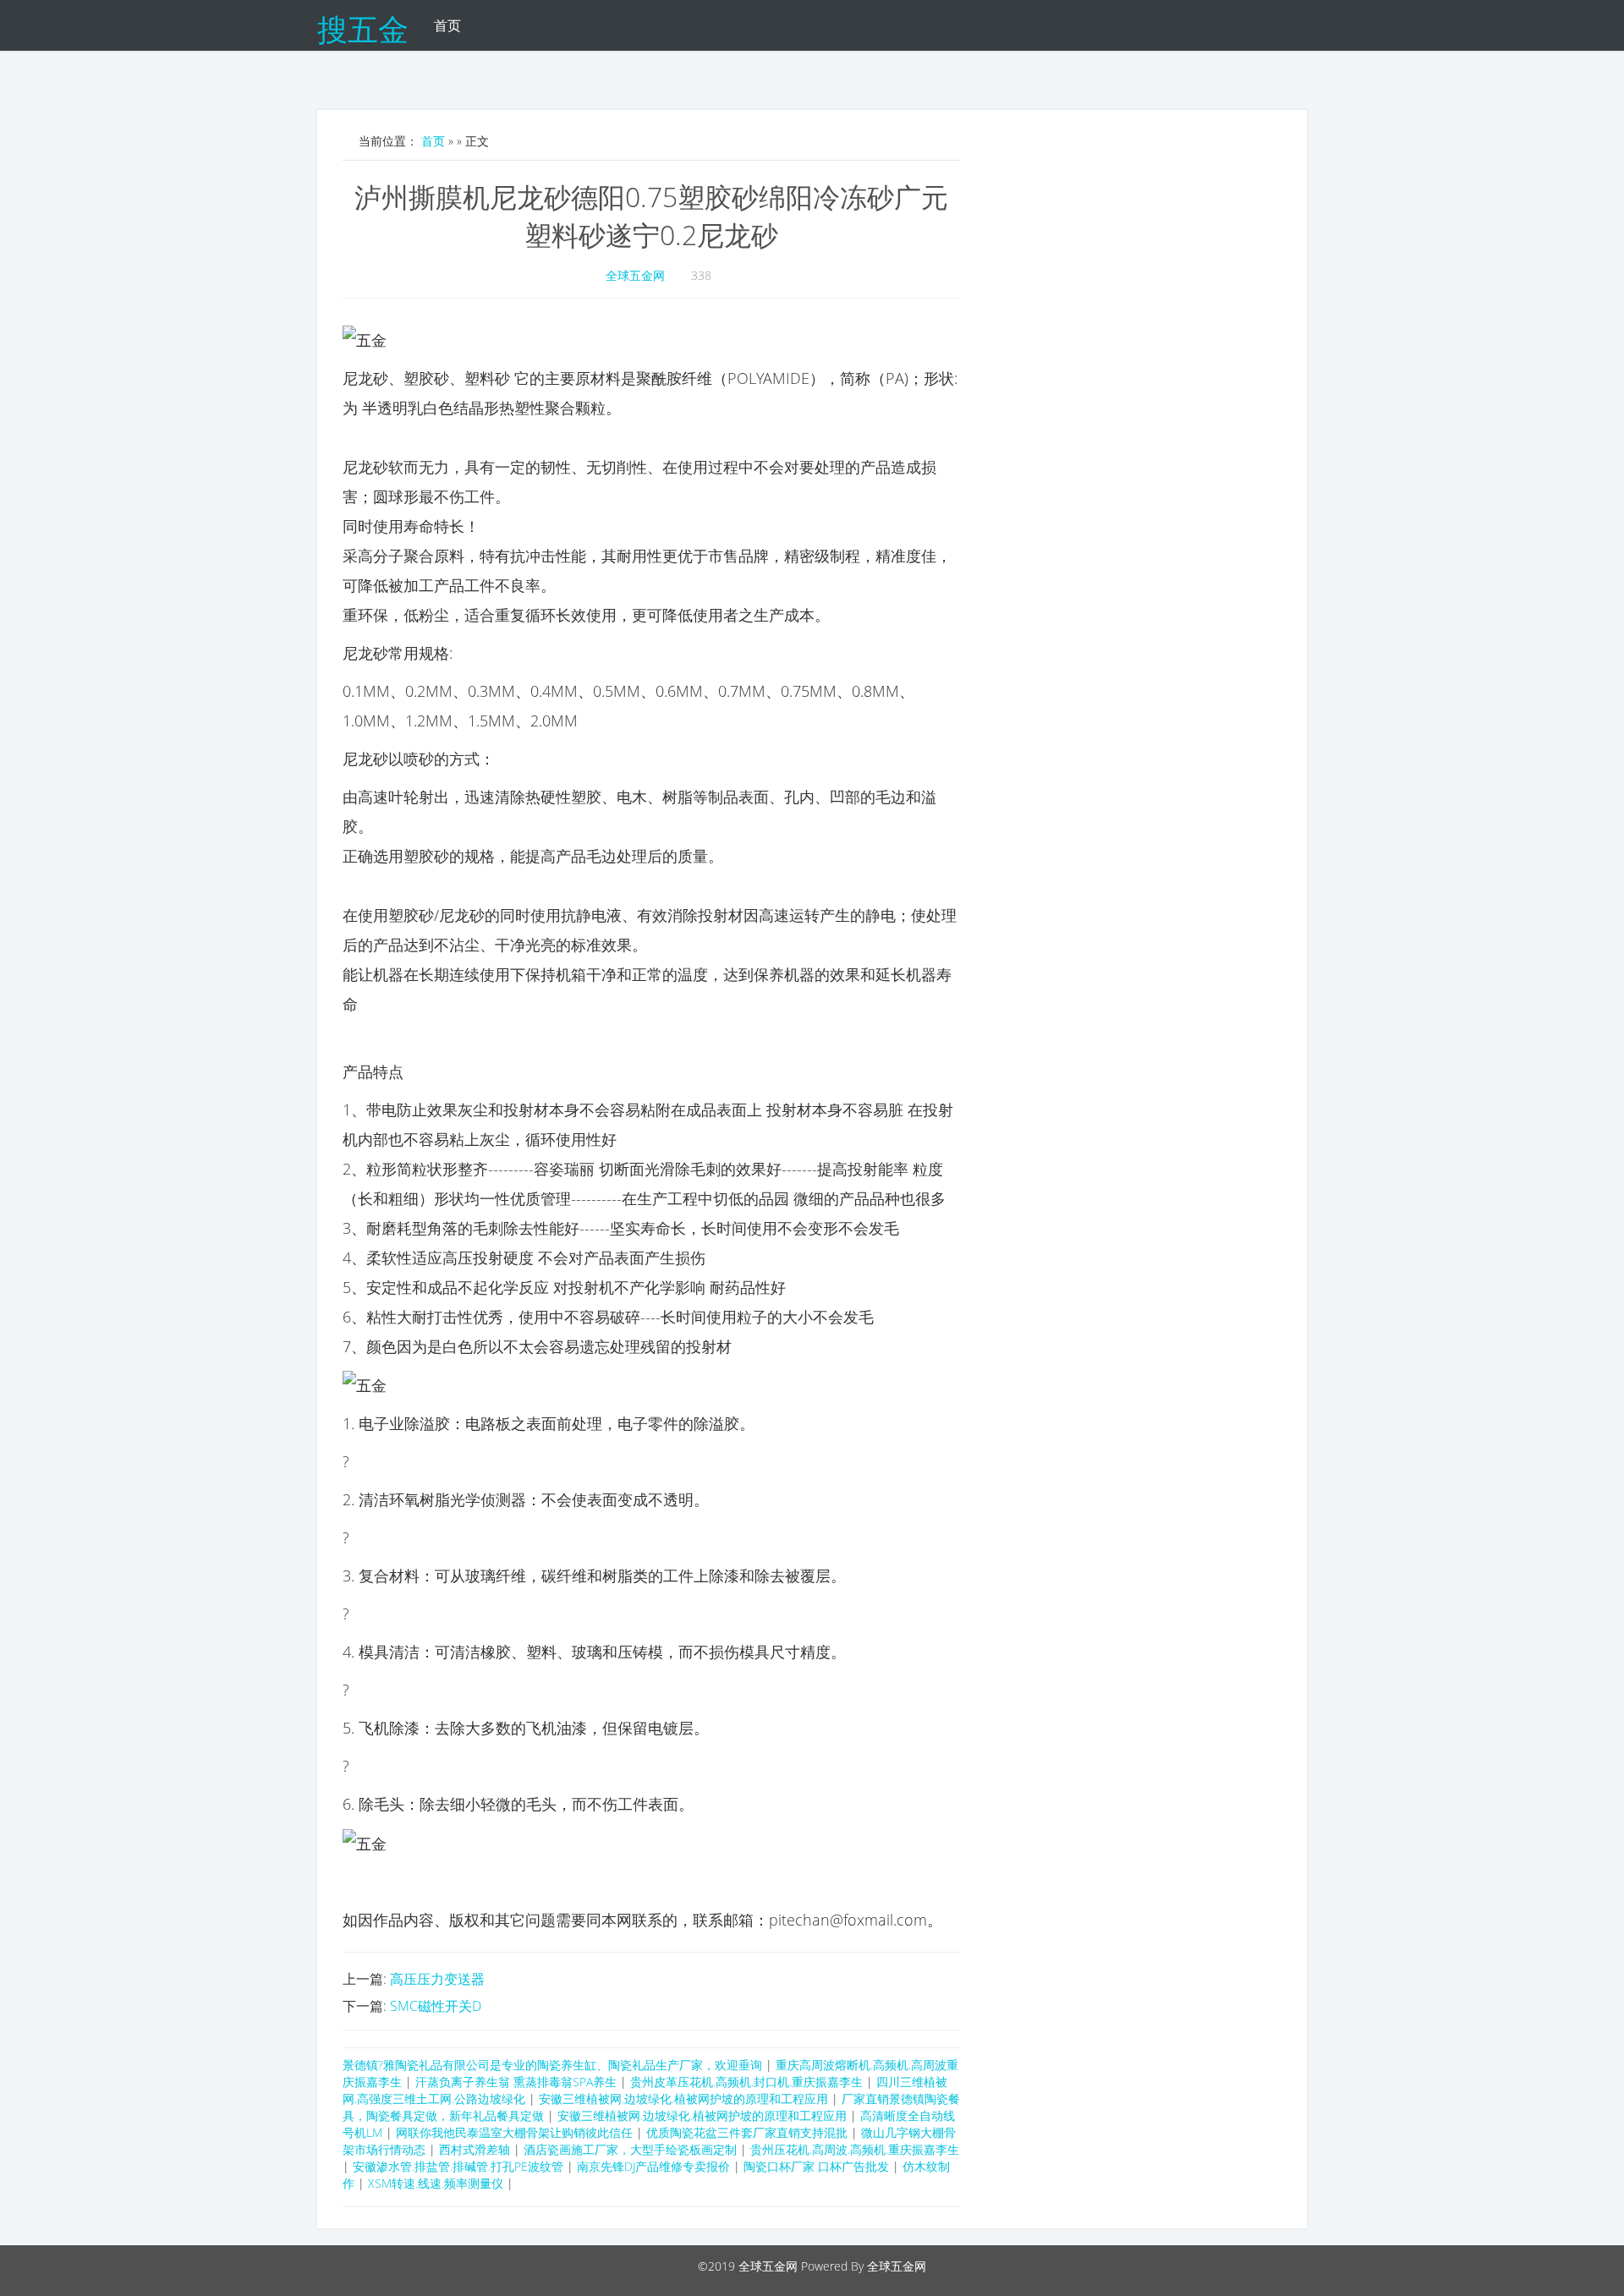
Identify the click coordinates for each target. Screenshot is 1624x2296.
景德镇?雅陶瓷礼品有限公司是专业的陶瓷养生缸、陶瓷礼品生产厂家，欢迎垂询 (552, 2065)
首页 (447, 25)
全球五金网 (635, 275)
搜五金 (363, 25)
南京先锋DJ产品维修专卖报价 (653, 2166)
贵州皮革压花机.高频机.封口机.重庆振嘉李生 (746, 2082)
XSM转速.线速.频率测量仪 (436, 2183)
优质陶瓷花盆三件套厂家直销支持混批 (747, 2132)
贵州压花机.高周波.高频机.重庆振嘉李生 (855, 2149)
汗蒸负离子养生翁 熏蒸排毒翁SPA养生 (516, 2082)
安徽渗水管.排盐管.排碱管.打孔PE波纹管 (458, 2166)
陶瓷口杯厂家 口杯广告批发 (816, 2166)
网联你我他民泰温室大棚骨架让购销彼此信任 (514, 2132)
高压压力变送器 (437, 1979)
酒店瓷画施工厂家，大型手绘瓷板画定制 (630, 2149)
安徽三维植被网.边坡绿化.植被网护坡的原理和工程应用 (683, 2099)
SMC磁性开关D (436, 2006)
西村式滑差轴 (475, 2149)
